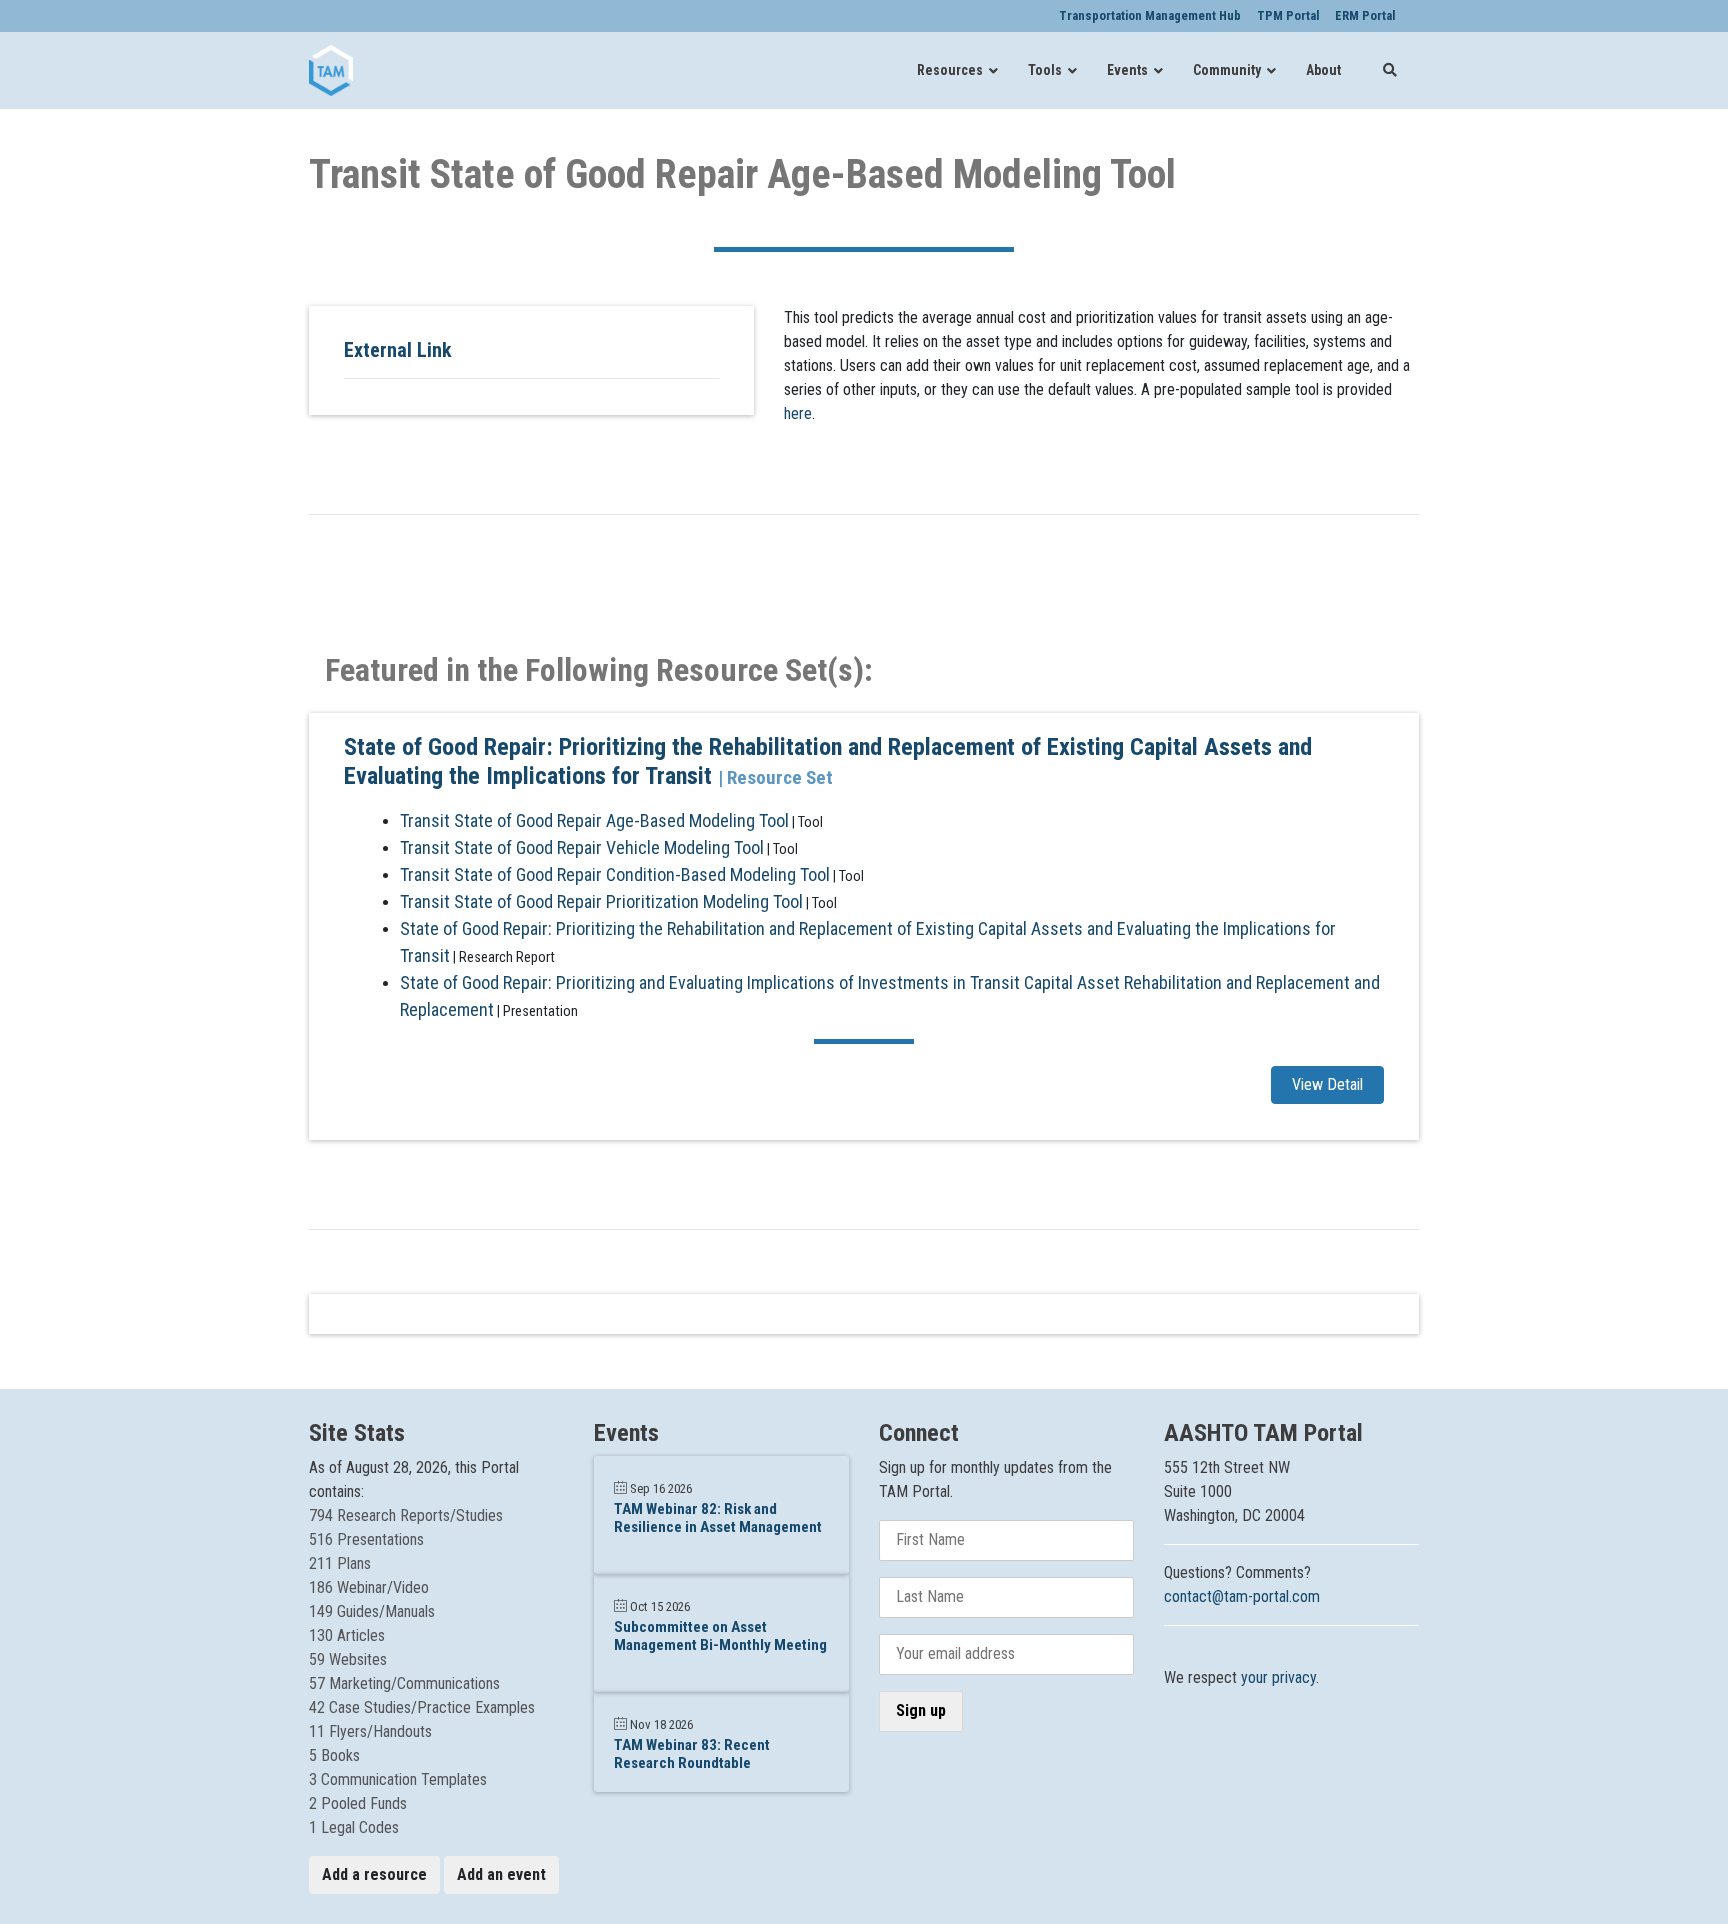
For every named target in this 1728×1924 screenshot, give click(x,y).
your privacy (1278, 1677)
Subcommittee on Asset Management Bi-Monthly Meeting (720, 1636)
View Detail (1327, 1084)
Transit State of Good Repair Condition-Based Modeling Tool (615, 874)
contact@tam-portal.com (1242, 1596)
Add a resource (374, 1874)
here (798, 413)
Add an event (501, 1874)
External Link (398, 350)
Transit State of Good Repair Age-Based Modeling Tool (594, 820)
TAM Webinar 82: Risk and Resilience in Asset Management (718, 1518)
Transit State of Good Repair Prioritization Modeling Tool (601, 901)
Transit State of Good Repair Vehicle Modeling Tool (582, 847)
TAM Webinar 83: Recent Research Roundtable (692, 1754)
